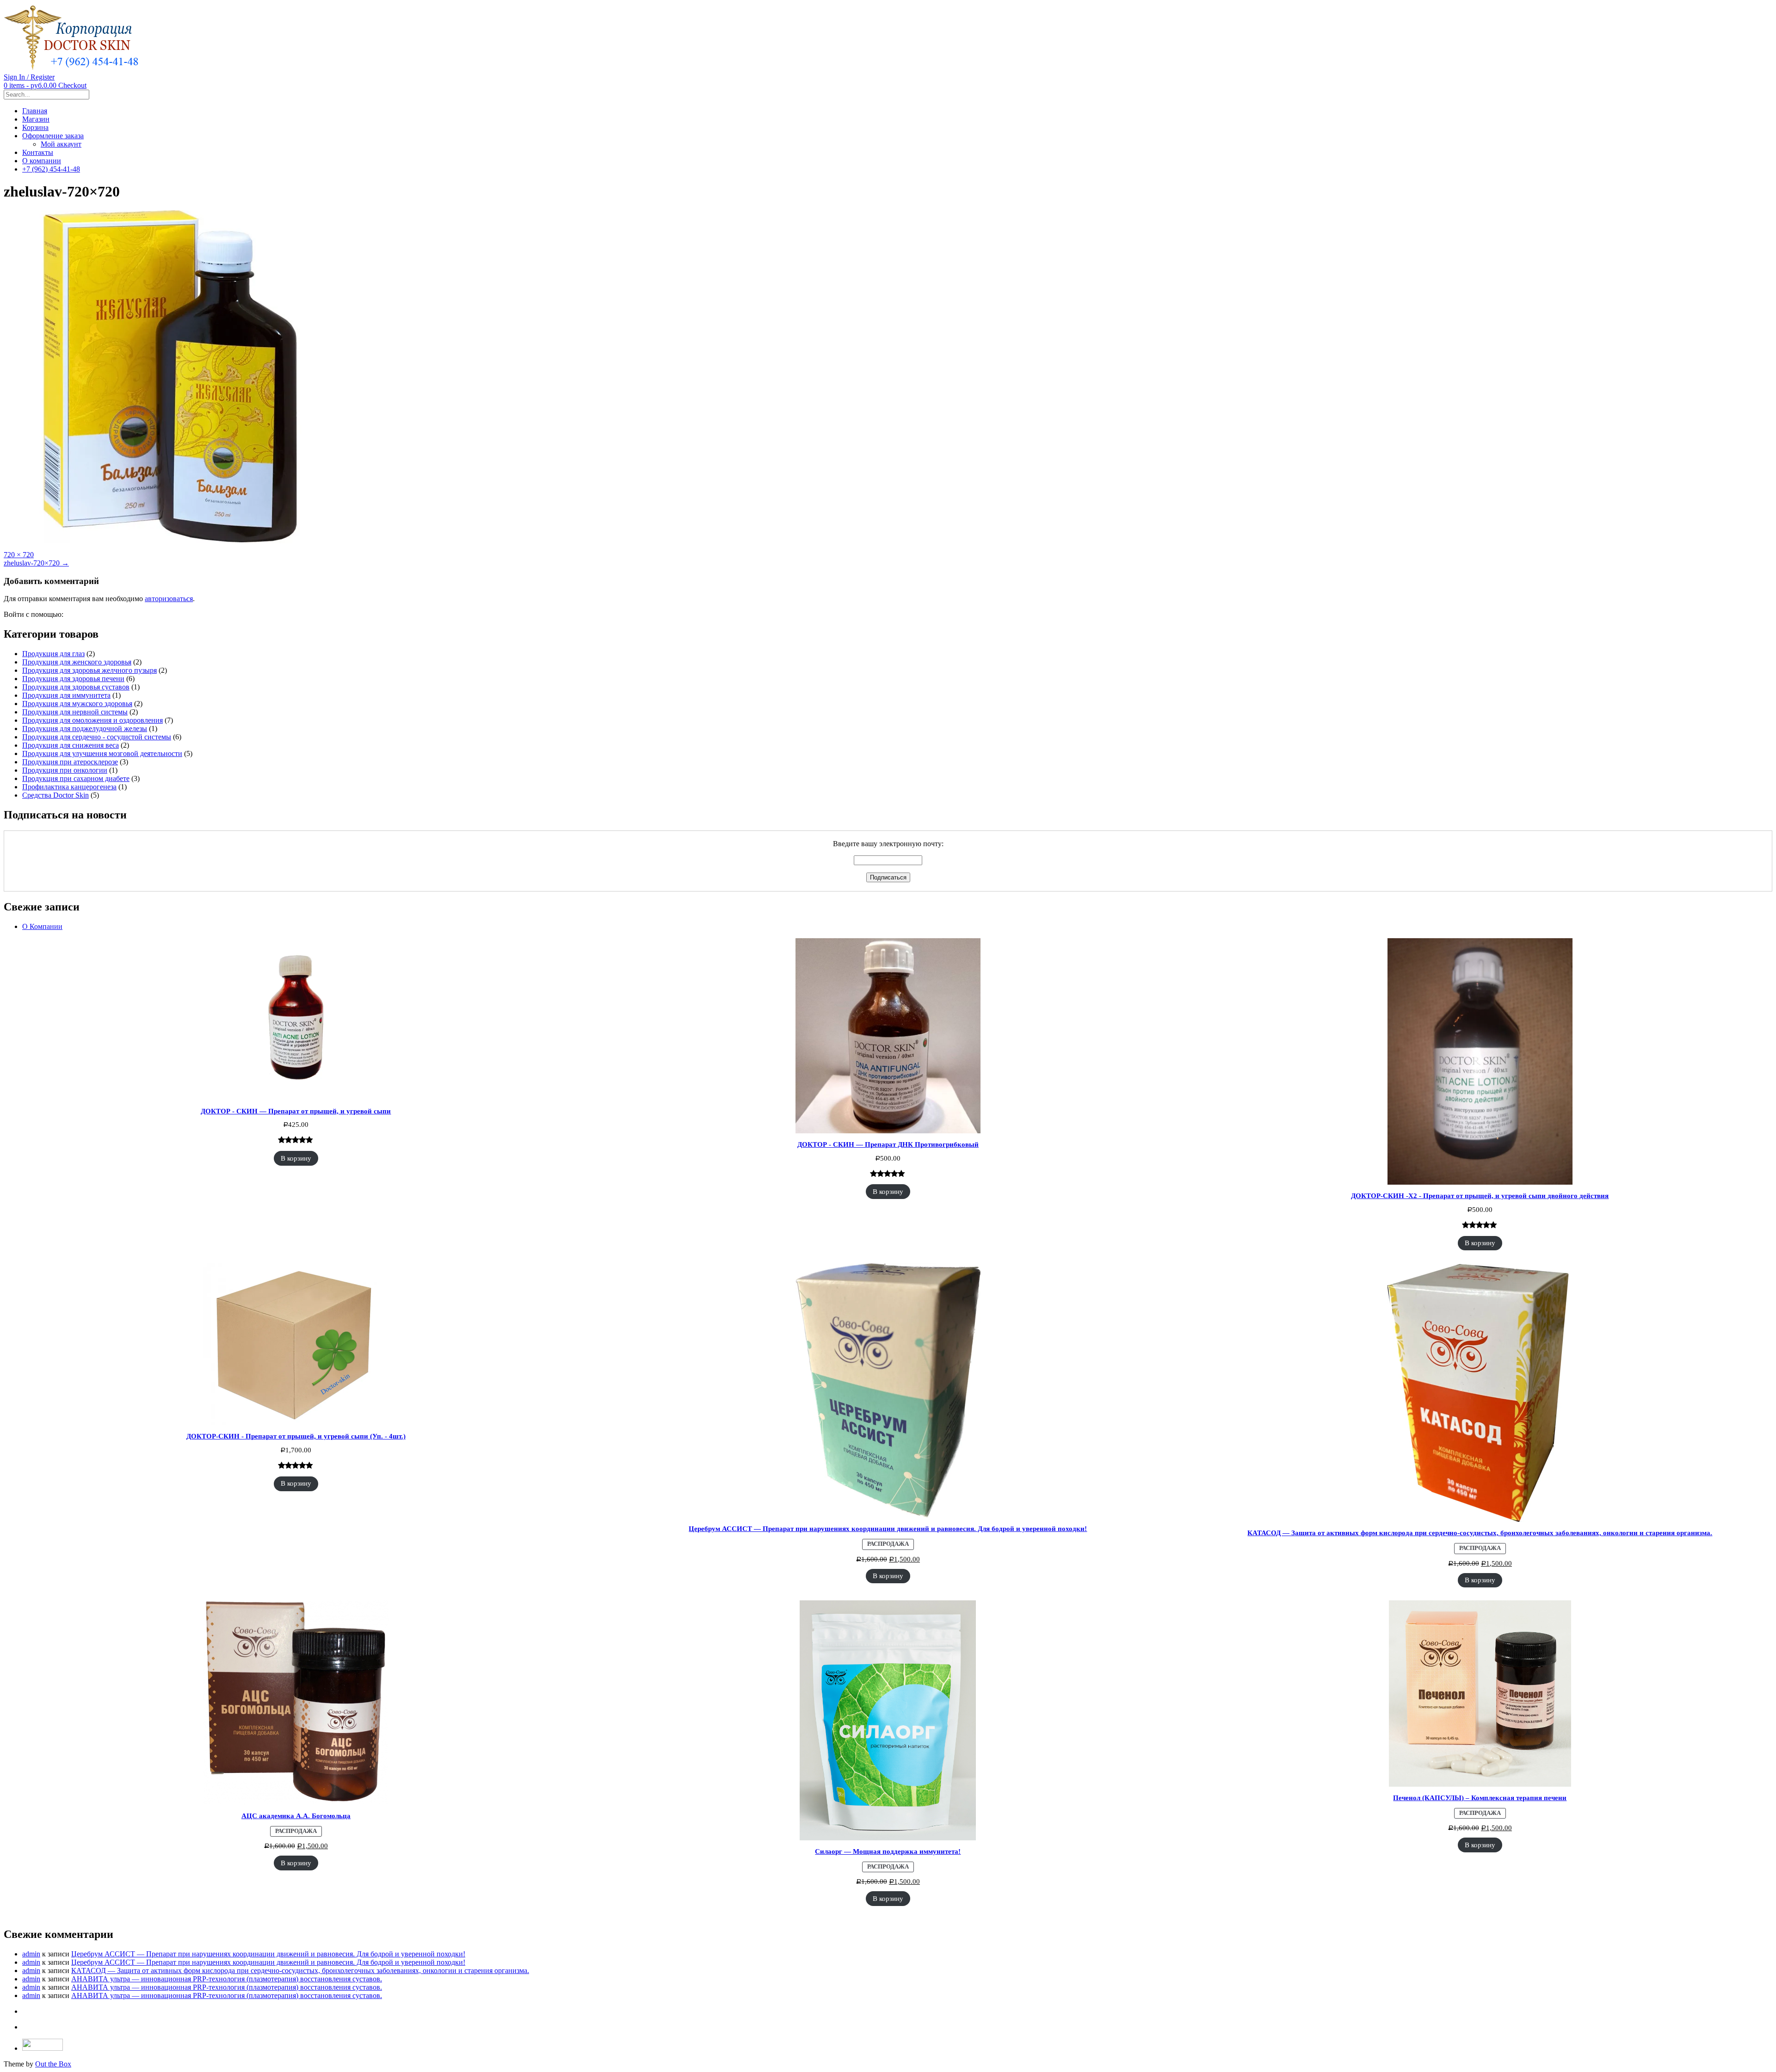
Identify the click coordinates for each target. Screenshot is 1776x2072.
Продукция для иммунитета (66, 695)
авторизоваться (169, 599)
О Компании (42, 926)
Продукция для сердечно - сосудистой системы (97, 737)
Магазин (36, 119)
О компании (42, 161)
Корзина (35, 127)
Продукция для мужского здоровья (77, 704)
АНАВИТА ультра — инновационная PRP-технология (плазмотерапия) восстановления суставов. (227, 1979)
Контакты (38, 152)
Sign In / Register (29, 77)
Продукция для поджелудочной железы (85, 729)
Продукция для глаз (53, 654)
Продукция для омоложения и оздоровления (92, 720)
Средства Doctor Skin (55, 795)
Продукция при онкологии (65, 770)
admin (31, 1954)
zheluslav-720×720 (36, 563)
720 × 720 (19, 555)
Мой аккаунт (61, 144)
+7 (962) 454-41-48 (51, 169)
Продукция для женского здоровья (77, 662)
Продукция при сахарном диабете (76, 778)
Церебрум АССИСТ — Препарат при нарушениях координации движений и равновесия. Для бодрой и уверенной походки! (268, 1954)
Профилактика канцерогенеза (69, 787)
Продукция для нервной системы (75, 712)
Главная (35, 111)
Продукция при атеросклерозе (70, 762)
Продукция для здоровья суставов (76, 687)
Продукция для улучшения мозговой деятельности (102, 753)
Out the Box (53, 2064)
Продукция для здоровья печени (73, 679)
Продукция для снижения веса (71, 745)
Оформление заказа (53, 136)
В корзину (296, 1158)
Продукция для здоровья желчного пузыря (89, 670)
